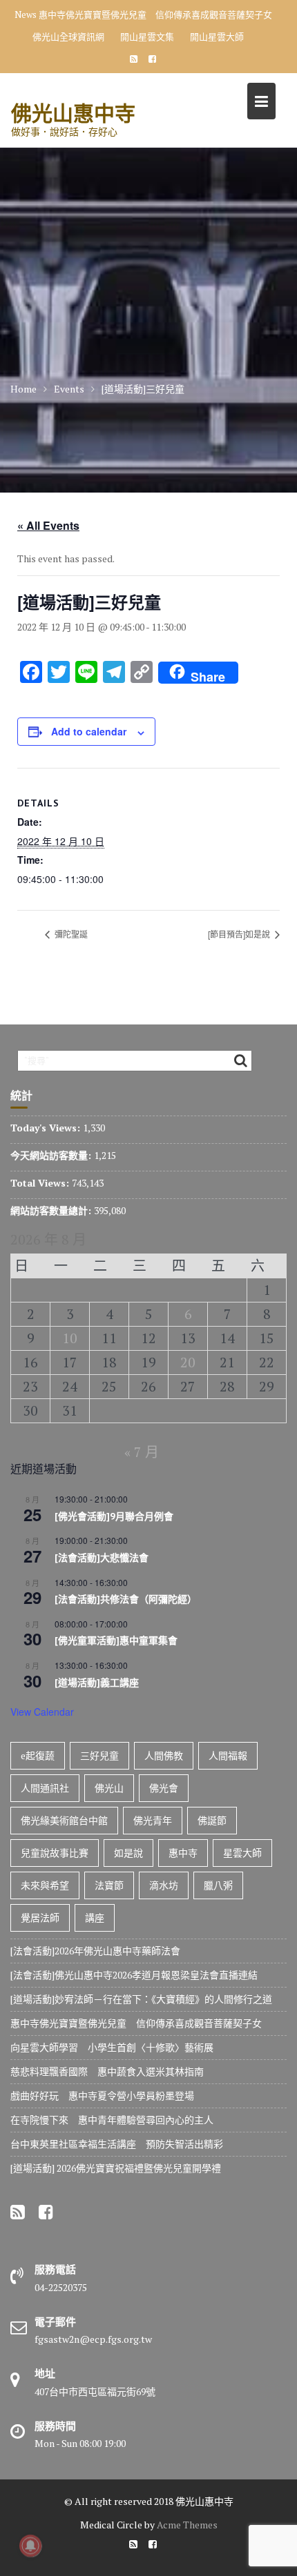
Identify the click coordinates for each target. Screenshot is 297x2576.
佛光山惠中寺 (73, 113)
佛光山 (109, 1788)
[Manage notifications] (30, 2546)
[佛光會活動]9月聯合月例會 (114, 1516)
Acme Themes (187, 2525)
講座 (95, 1918)
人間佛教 (164, 1755)
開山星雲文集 (147, 37)
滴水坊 (164, 1885)
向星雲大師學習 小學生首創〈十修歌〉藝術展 (112, 2047)
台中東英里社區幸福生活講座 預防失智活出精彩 (117, 2144)
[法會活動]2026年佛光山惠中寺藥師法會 (95, 1951)
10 (70, 1338)
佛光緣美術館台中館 (64, 1820)
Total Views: (41, 1183)
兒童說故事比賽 (55, 1853)
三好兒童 (99, 1755)
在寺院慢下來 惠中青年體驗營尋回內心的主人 (112, 2120)
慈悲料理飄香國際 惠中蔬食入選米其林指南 (107, 2071)
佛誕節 (212, 1820)
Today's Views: (47, 1128)
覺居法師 (40, 1918)
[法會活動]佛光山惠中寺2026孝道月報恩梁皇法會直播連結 (134, 1975)
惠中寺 (183, 1853)
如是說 (128, 1853)
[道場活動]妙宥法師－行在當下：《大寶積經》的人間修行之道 (141, 1999)
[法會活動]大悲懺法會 (102, 1558)
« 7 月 (142, 1452)
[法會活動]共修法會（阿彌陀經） (126, 1599)
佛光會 (164, 1788)
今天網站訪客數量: (52, 1155)
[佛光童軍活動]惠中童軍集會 (116, 1641)
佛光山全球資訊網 (68, 37)
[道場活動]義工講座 (97, 1683)
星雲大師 (242, 1853)
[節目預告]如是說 (240, 934)
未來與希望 (45, 1885)
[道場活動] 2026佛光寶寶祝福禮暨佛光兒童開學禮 (116, 2168)
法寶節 (109, 1885)
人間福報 (228, 1755)
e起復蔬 (38, 1755)
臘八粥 (218, 1885)
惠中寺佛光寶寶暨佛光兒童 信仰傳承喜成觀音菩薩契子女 (155, 14)
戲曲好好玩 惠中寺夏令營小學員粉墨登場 (102, 2096)
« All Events (48, 525)
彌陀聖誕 (70, 934)
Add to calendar (89, 731)
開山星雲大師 (217, 37)
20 (188, 1362)
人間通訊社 (45, 1788)
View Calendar (42, 1712)
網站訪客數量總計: (52, 1210)
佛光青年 (153, 1820)
